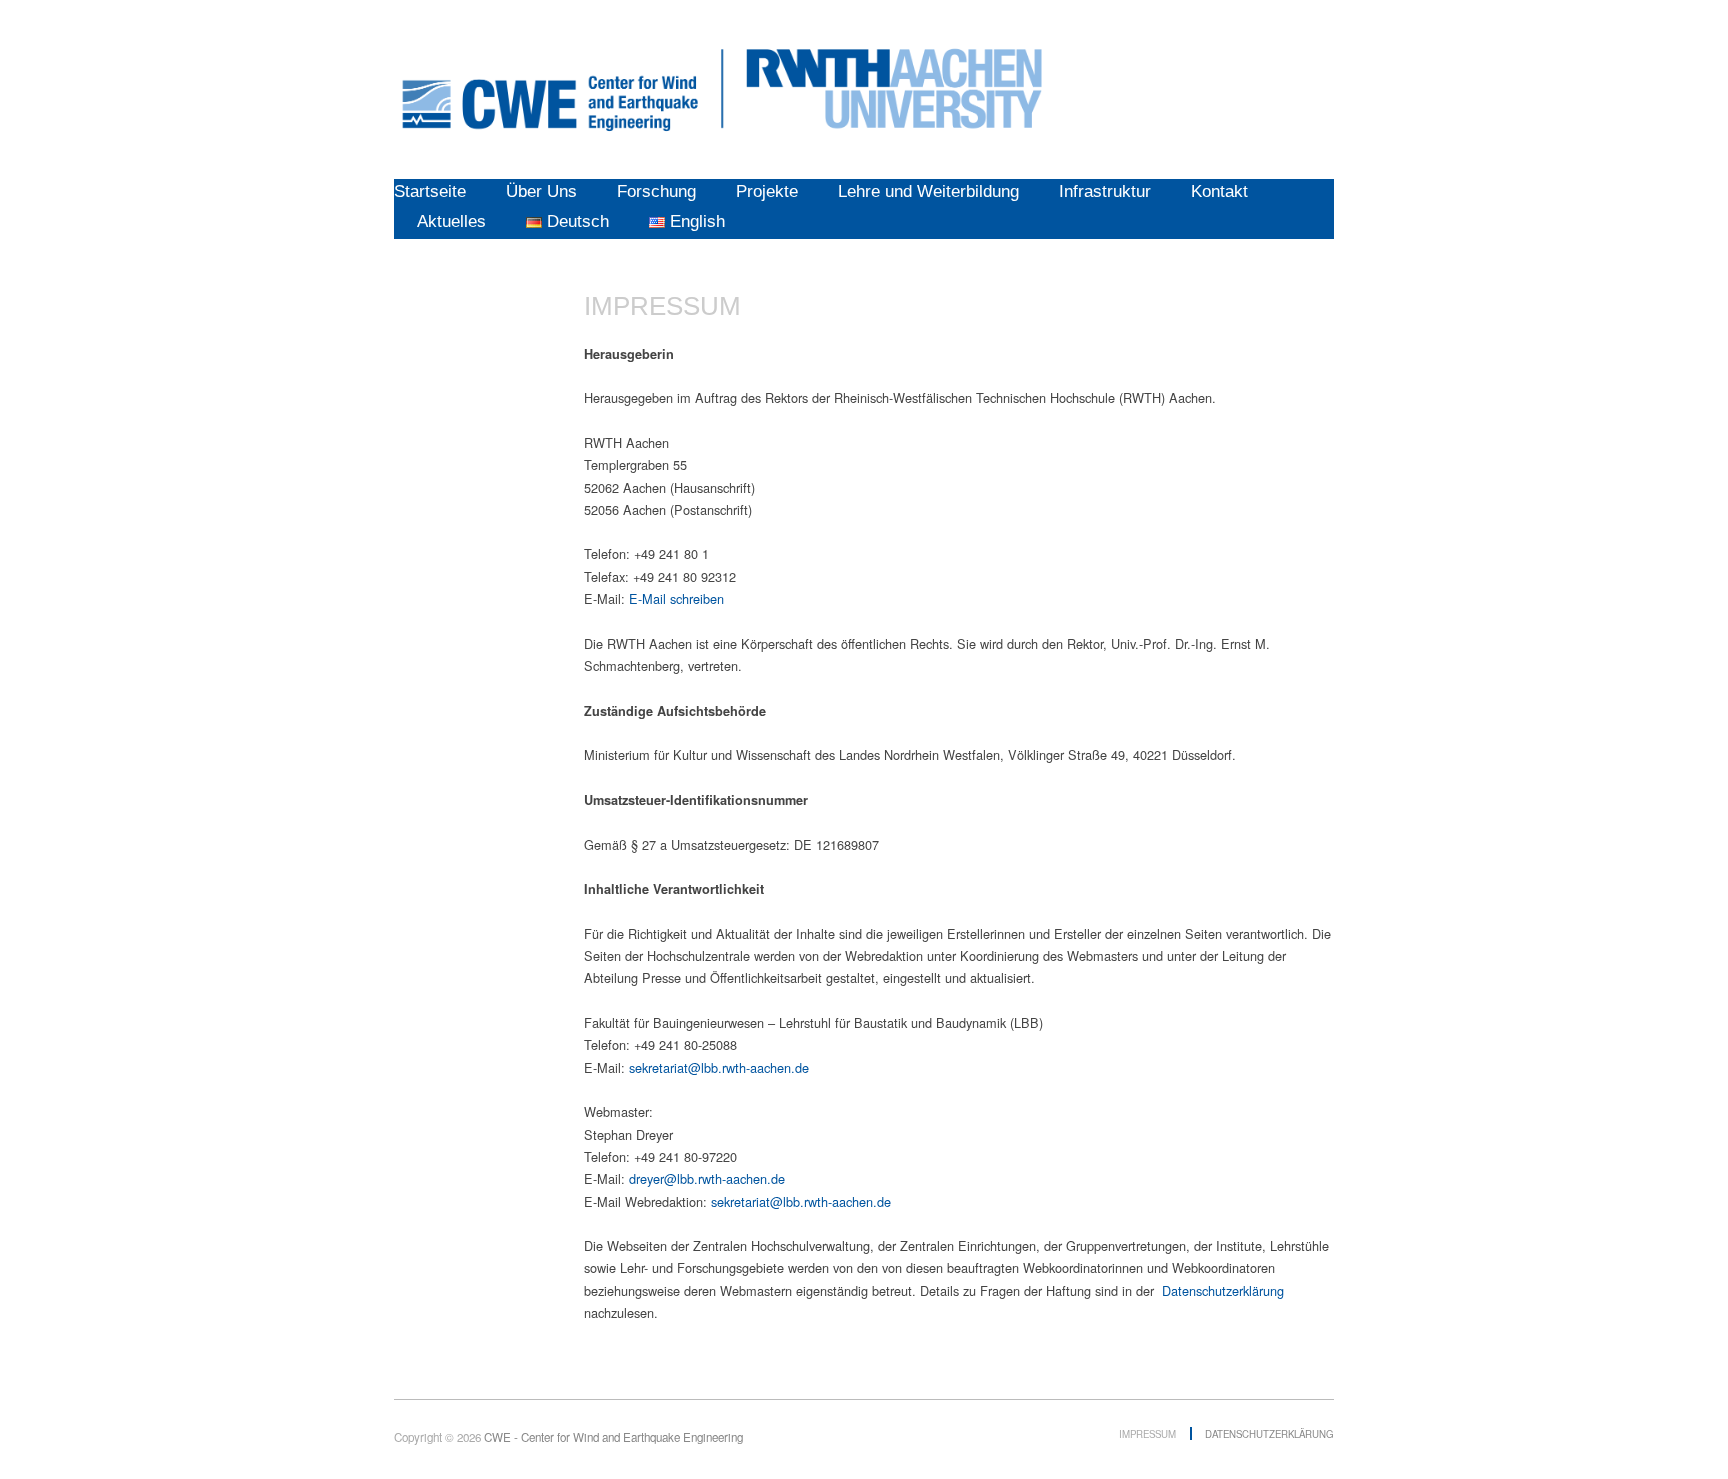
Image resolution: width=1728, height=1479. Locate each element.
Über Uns (541, 191)
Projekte (767, 191)
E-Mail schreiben (676, 598)
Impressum (1147, 1434)
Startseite (430, 191)
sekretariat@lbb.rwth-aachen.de (719, 1067)
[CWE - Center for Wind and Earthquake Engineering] (723, 84)
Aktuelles (451, 221)
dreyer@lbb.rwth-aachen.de (707, 1178)
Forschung (656, 191)
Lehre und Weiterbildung (928, 191)
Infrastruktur (1105, 191)
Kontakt (1219, 191)
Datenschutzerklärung (1223, 1290)
